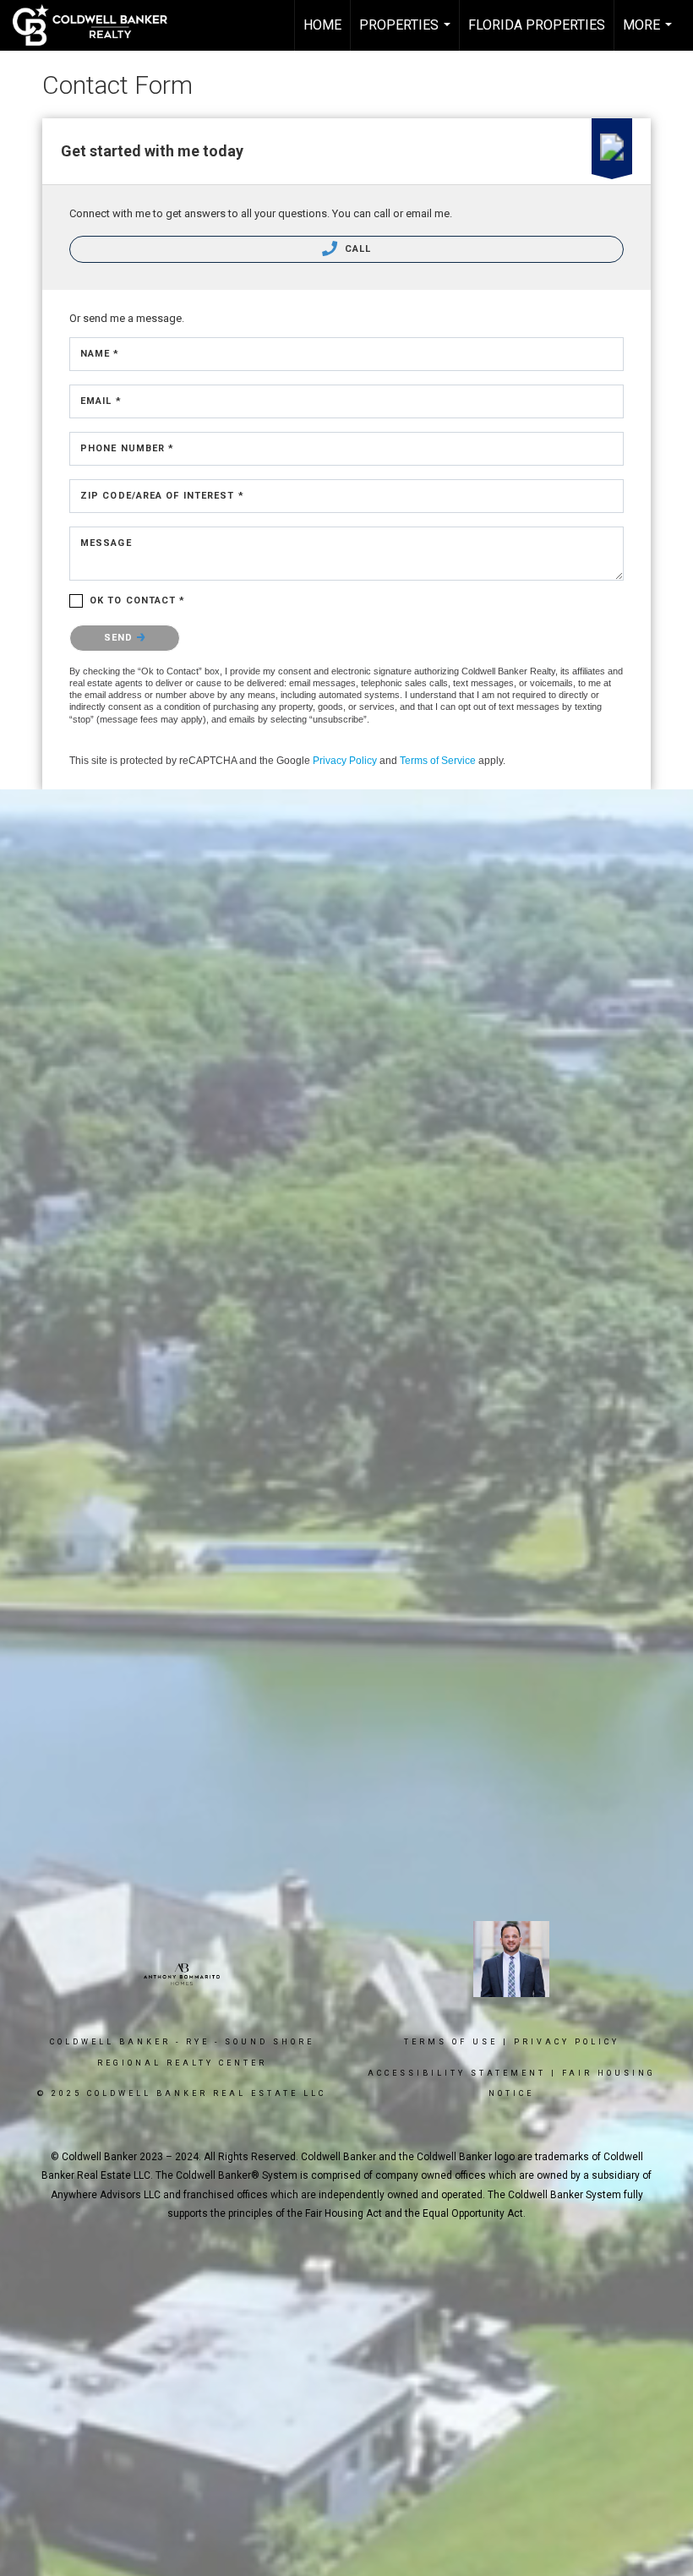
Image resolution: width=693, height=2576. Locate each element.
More (649, 34)
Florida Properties (537, 25)
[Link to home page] (98, 25)
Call (357, 249)
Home (322, 25)
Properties (407, 34)
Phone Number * (127, 448)
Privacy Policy (345, 761)
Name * (100, 354)
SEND (120, 638)
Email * (101, 401)
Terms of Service (438, 761)
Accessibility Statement (457, 2073)
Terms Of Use (451, 2042)
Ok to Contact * (138, 600)
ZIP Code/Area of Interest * (162, 496)
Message (106, 543)
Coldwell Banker (110, 2042)
